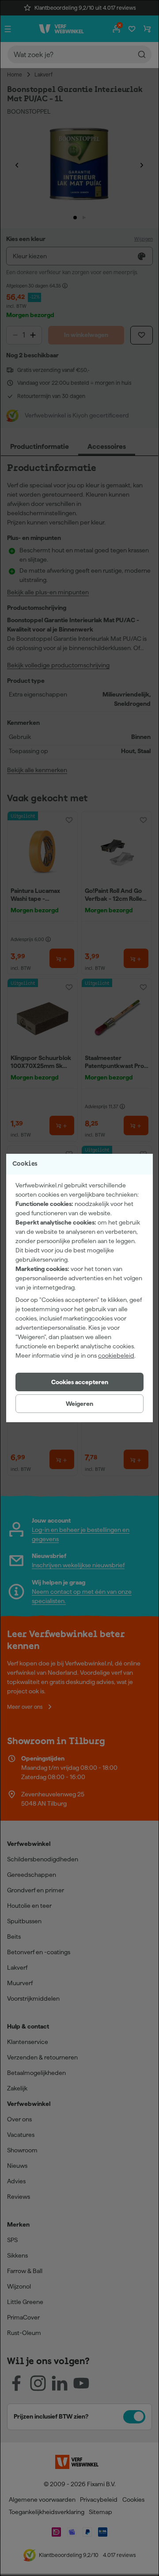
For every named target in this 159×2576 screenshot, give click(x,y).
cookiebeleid (116, 1355)
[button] (79, 1382)
